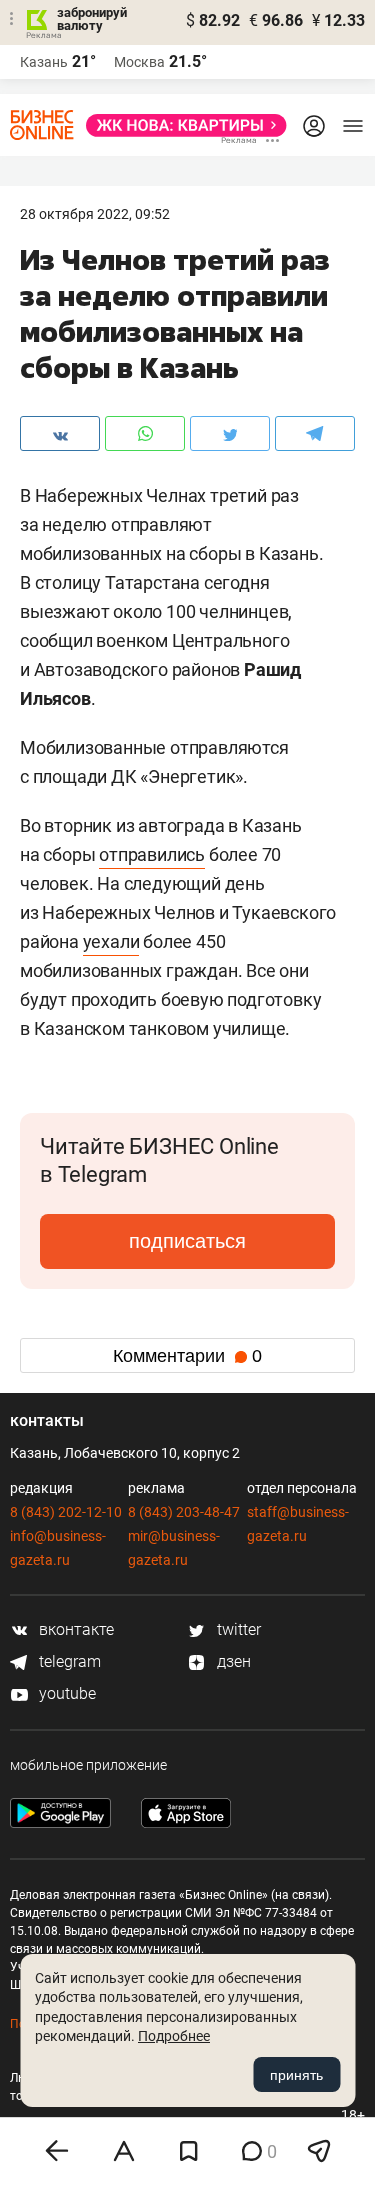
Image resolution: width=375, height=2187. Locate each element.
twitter (237, 1629)
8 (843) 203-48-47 (184, 1512)
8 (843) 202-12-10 (66, 1512)
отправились (152, 854)
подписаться (187, 1241)
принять (296, 2075)
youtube (65, 1693)
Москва (139, 62)
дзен (232, 1661)
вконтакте (74, 1629)
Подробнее (174, 2036)
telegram (68, 1661)
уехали (111, 941)
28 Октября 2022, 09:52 (95, 214)
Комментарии (187, 1356)
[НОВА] (180, 125)
